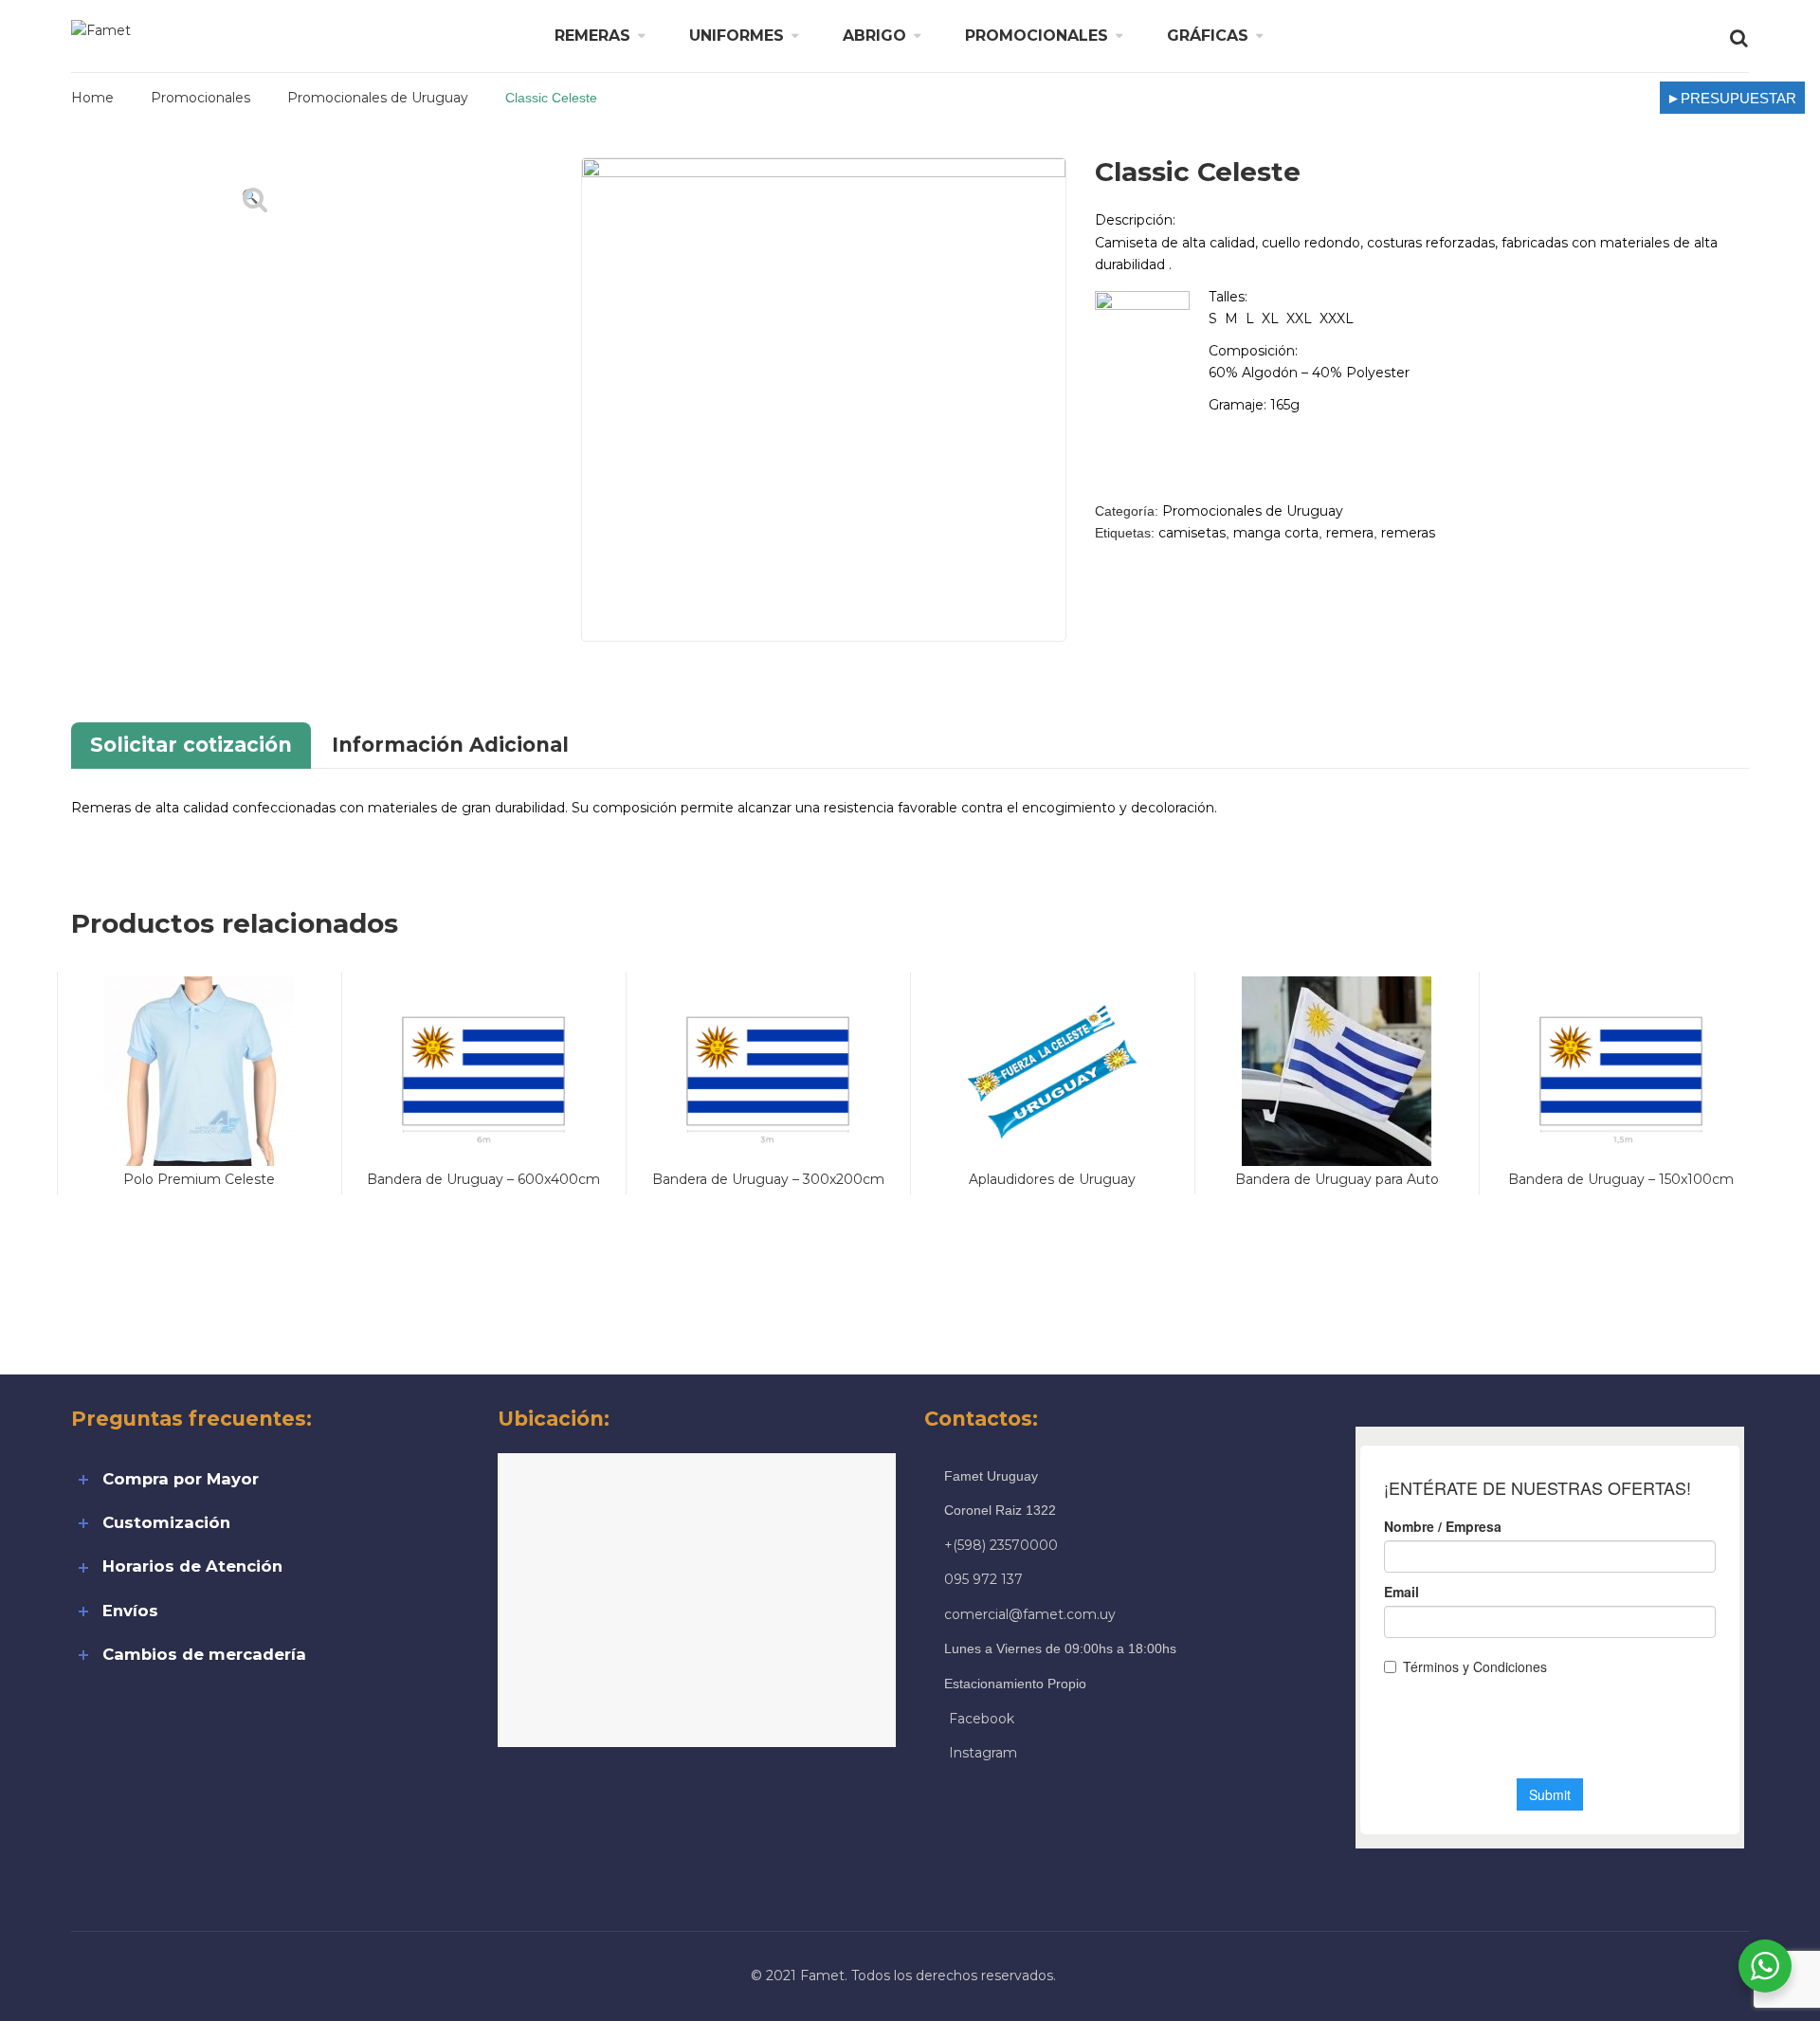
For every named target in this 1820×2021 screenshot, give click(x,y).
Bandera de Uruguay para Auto (1337, 1179)
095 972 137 (983, 1579)
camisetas (1192, 533)
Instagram (983, 1753)
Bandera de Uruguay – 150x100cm (1621, 1179)
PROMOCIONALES (1037, 36)
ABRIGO (874, 36)
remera (1350, 533)
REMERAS (592, 36)
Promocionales (200, 98)
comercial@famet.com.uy (1030, 1614)
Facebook (982, 1719)
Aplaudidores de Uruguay (1052, 1179)
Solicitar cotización (191, 745)
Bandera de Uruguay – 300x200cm (768, 1179)
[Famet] (101, 29)
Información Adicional (450, 745)
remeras (1408, 533)
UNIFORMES (737, 36)
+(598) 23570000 (1001, 1545)
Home (92, 98)
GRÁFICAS (1208, 36)
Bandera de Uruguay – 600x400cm (483, 1179)
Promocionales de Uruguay (378, 98)
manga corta (1276, 533)
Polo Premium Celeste (199, 1179)
